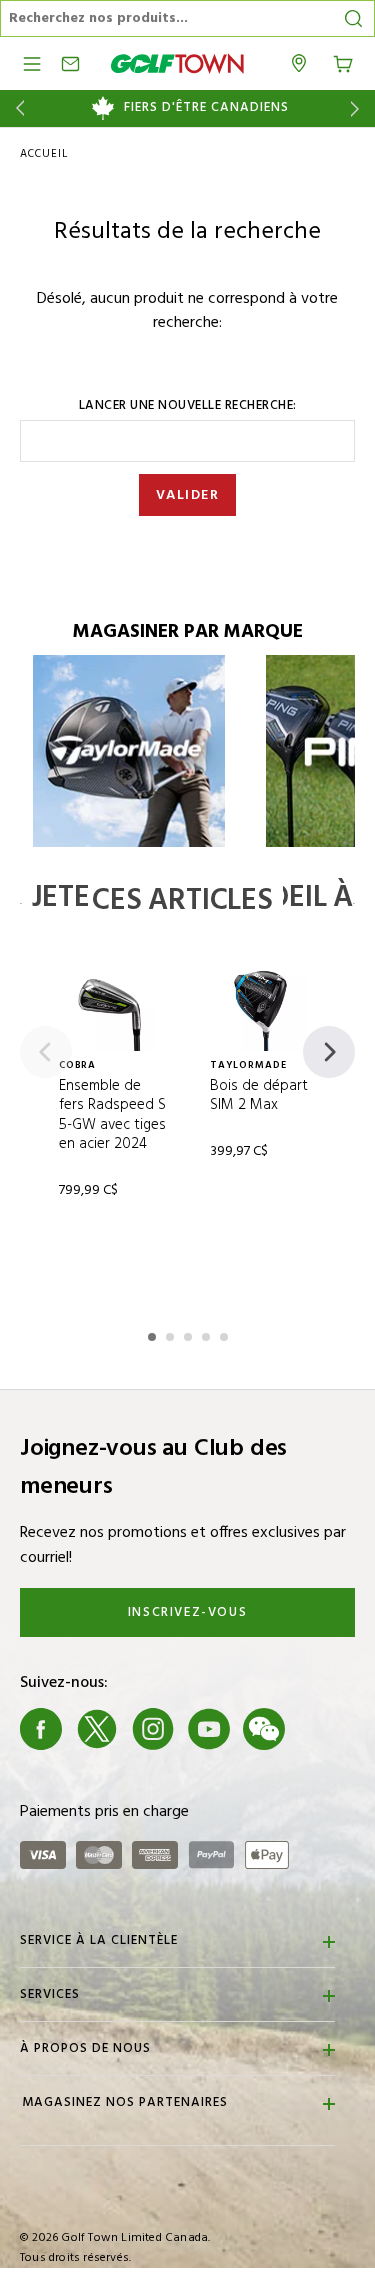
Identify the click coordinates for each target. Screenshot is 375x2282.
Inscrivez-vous (187, 1612)
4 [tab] (208, 1334)
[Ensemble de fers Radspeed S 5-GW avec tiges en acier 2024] (112, 1007)
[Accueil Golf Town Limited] (178, 63)
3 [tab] (190, 1334)
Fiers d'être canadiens (206, 108)
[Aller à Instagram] (153, 1729)
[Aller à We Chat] (264, 1729)
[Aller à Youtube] (209, 1729)
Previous (16, 108)
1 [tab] (154, 1334)
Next (358, 108)
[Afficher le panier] (343, 62)
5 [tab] (226, 1334)
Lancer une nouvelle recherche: (188, 406)
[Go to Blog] (320, 1729)
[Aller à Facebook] (41, 1729)
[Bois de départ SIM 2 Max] (263, 1007)
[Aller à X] (97, 1729)
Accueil (44, 154)
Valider (188, 495)
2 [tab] (172, 1334)
